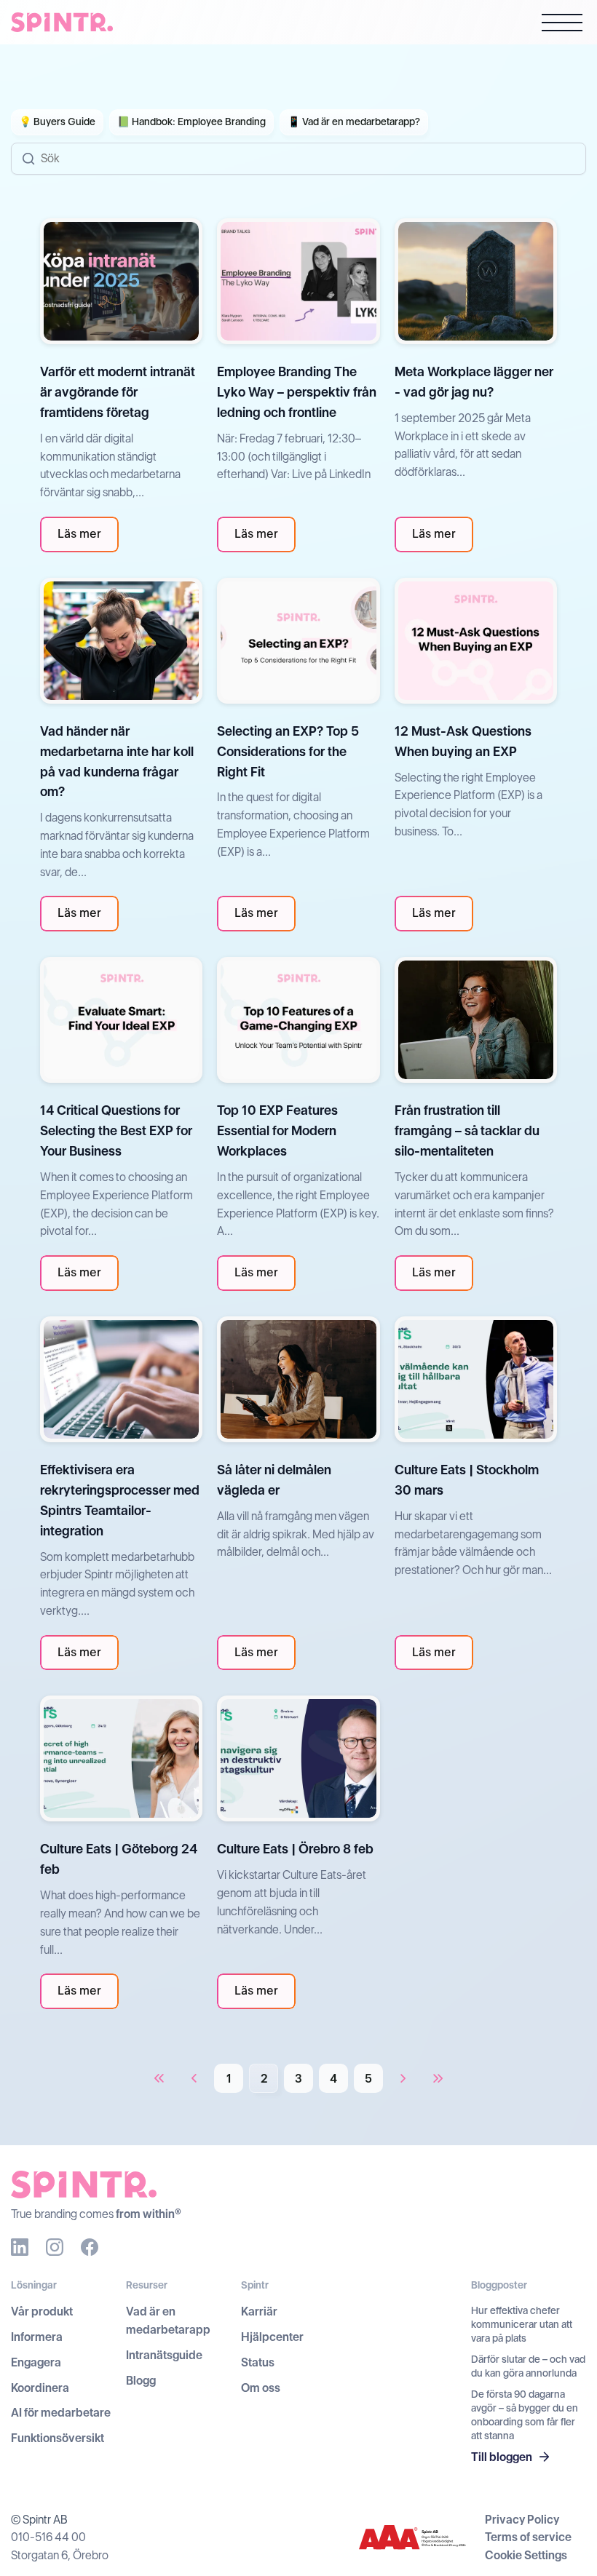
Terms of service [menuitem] (528, 2537)
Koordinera (40, 2388)
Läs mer (79, 534)
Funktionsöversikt (58, 2438)
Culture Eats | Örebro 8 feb (295, 1849)
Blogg (141, 2381)
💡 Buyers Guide (57, 122)
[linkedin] (20, 2247)
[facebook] (90, 2247)
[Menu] (562, 25)
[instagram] (55, 2247)
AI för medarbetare (61, 2413)
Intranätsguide (164, 2355)
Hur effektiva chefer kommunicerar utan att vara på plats (522, 2324)
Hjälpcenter (272, 2337)
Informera (37, 2337)
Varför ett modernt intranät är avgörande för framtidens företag (118, 392)
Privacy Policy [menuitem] (522, 2520)
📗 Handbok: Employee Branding (191, 122)
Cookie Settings (526, 2555)
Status (258, 2362)
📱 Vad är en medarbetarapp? (354, 122)
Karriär (259, 2311)
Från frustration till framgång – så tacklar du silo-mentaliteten (467, 1130)
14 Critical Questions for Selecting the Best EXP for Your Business (116, 1130)
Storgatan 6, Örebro (60, 2555)
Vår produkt (42, 2311)
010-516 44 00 (48, 2537)
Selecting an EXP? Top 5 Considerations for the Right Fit (288, 751)
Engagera (36, 2362)
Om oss (261, 2388)
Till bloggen (502, 2457)
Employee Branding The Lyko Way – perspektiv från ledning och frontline (297, 392)
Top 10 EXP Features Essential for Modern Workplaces (277, 1130)
